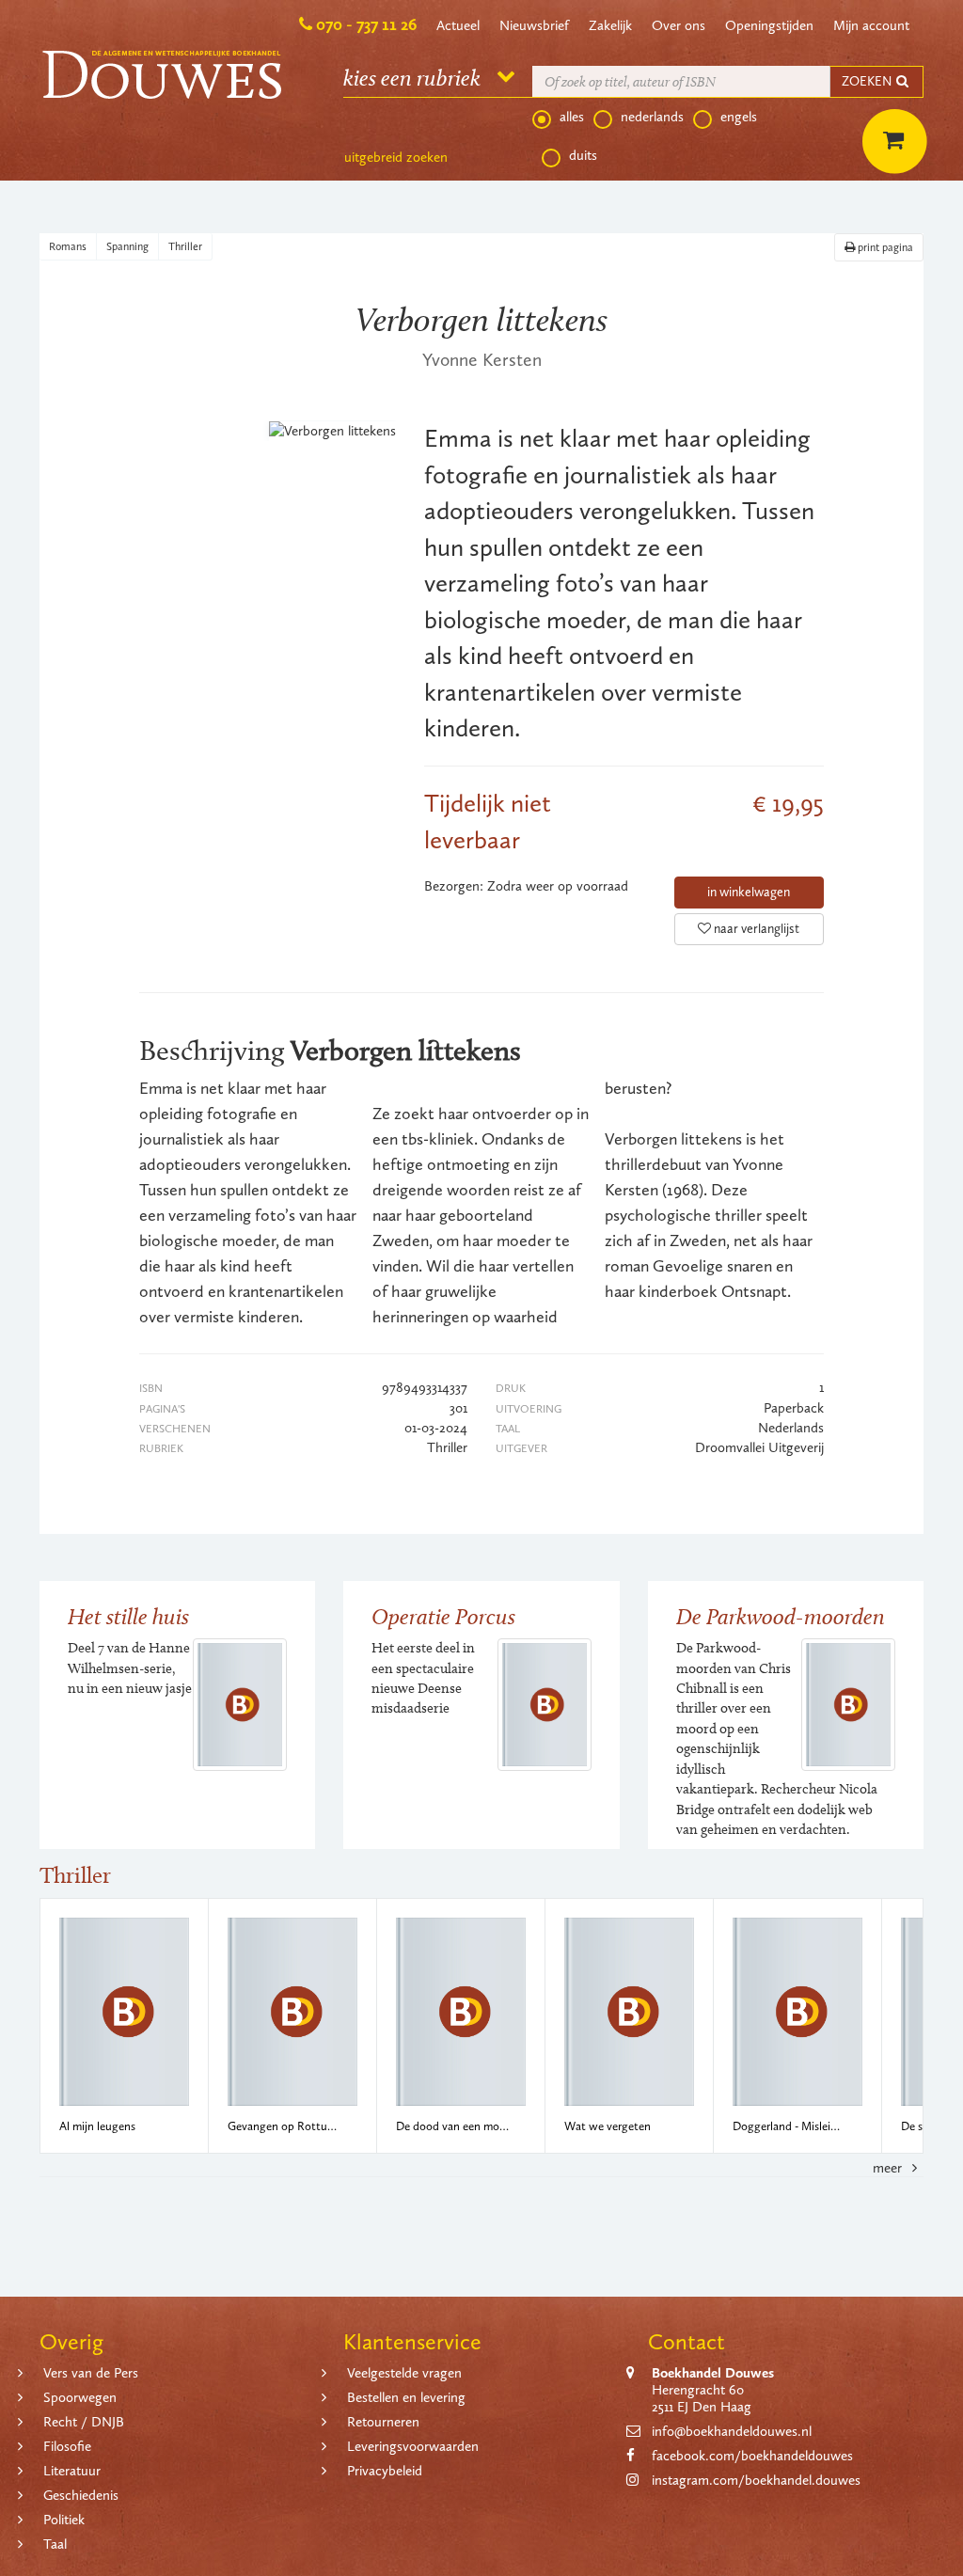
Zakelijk (610, 25)
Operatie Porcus (443, 1616)
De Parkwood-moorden (781, 1616)
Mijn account (871, 25)
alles (572, 117)
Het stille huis (128, 1616)
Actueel (458, 25)
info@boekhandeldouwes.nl (732, 2431)
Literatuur (72, 2471)
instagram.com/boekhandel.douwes (756, 2480)
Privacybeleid (385, 2471)
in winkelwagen (749, 892)
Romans (68, 246)
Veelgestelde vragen (404, 2373)
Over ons (679, 25)
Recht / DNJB (84, 2422)
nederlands (652, 117)
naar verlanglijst (755, 929)
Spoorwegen (80, 2397)
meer (889, 2168)
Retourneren (383, 2422)
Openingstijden (769, 25)
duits (583, 155)
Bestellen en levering (406, 2397)
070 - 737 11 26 (366, 24)
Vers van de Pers (91, 2373)
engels (739, 117)
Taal (55, 2544)
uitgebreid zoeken (396, 157)
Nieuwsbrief (534, 25)
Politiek (64, 2520)
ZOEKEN (868, 81)
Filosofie (67, 2446)
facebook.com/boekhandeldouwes (752, 2456)
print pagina (884, 247)
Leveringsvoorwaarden (413, 2446)
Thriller (185, 246)
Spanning (127, 246)
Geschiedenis (81, 2495)
